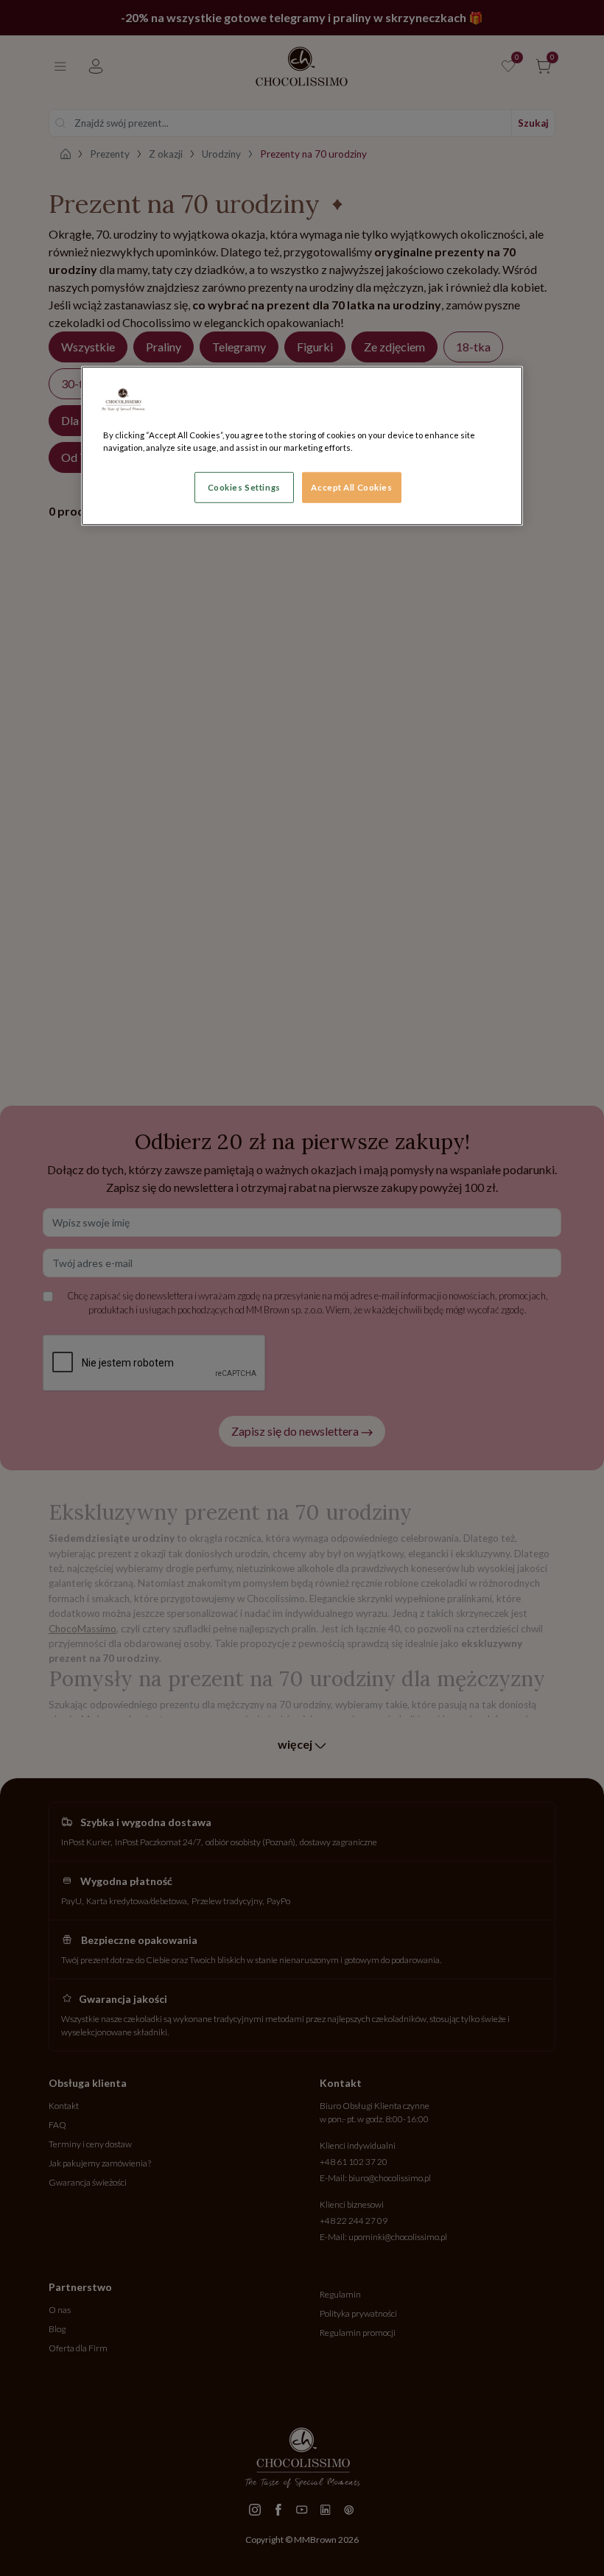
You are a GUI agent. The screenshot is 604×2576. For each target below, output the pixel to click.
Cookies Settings (244, 487)
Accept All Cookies (351, 487)
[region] (302, 445)
